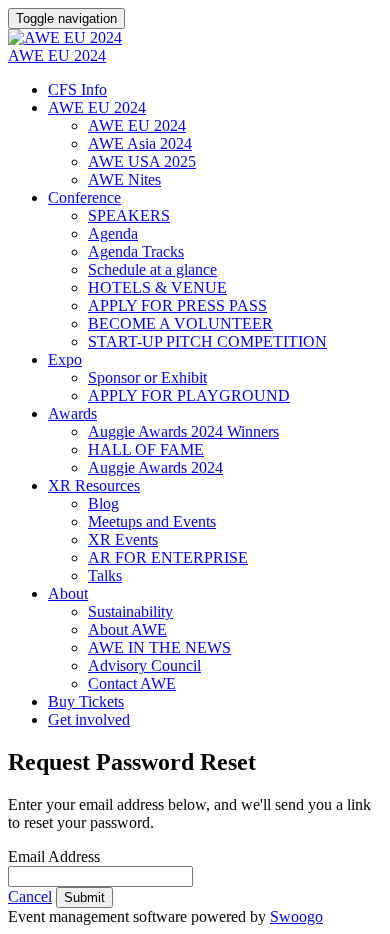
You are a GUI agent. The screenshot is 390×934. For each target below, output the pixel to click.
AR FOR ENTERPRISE (168, 557)
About (68, 593)
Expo (65, 359)
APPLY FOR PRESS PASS (177, 305)
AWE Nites (124, 179)
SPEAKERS (129, 215)
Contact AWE (132, 683)
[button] (30, 896)
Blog (103, 503)
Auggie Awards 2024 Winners (183, 431)
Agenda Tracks (136, 251)
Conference (84, 197)
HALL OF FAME (146, 449)
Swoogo (296, 916)
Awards (72, 413)
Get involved (89, 719)
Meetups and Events (152, 521)
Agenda (113, 233)
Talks (105, 575)
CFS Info (77, 89)
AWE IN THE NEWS (159, 647)
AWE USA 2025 (142, 161)
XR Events (123, 539)
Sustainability (130, 611)
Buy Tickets (86, 701)
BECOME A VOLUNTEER (180, 323)
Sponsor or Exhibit (147, 377)
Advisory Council (144, 665)
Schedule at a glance (152, 269)
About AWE (127, 629)
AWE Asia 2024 (140, 143)
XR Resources (94, 485)
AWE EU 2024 (57, 55)
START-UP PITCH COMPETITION (207, 341)
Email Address (54, 856)
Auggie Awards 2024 (155, 467)
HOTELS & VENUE (157, 287)
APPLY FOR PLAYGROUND (189, 395)
